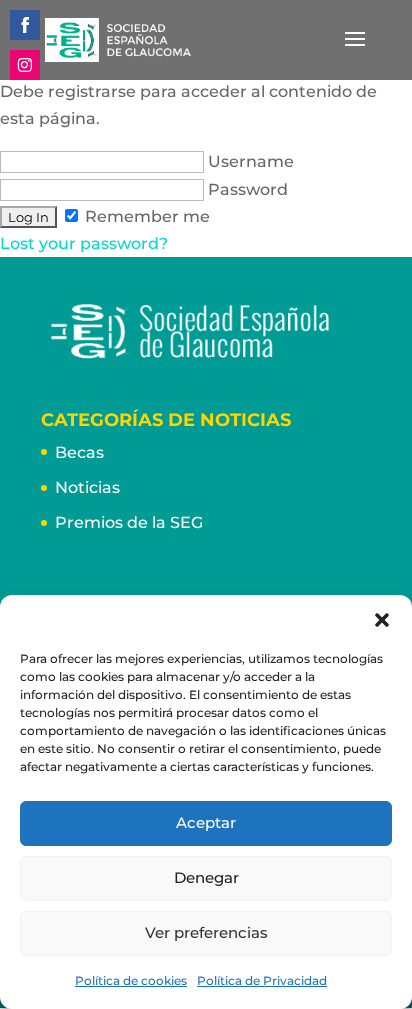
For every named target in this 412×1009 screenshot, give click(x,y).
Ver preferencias (206, 932)
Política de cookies (131, 980)
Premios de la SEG (129, 522)
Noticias (87, 487)
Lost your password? (84, 243)
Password (246, 189)
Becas (79, 452)
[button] (382, 620)
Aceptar (206, 822)
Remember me (145, 216)
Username (249, 161)
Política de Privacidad (262, 980)
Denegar (206, 877)
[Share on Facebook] (25, 25)
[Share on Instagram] (25, 65)
